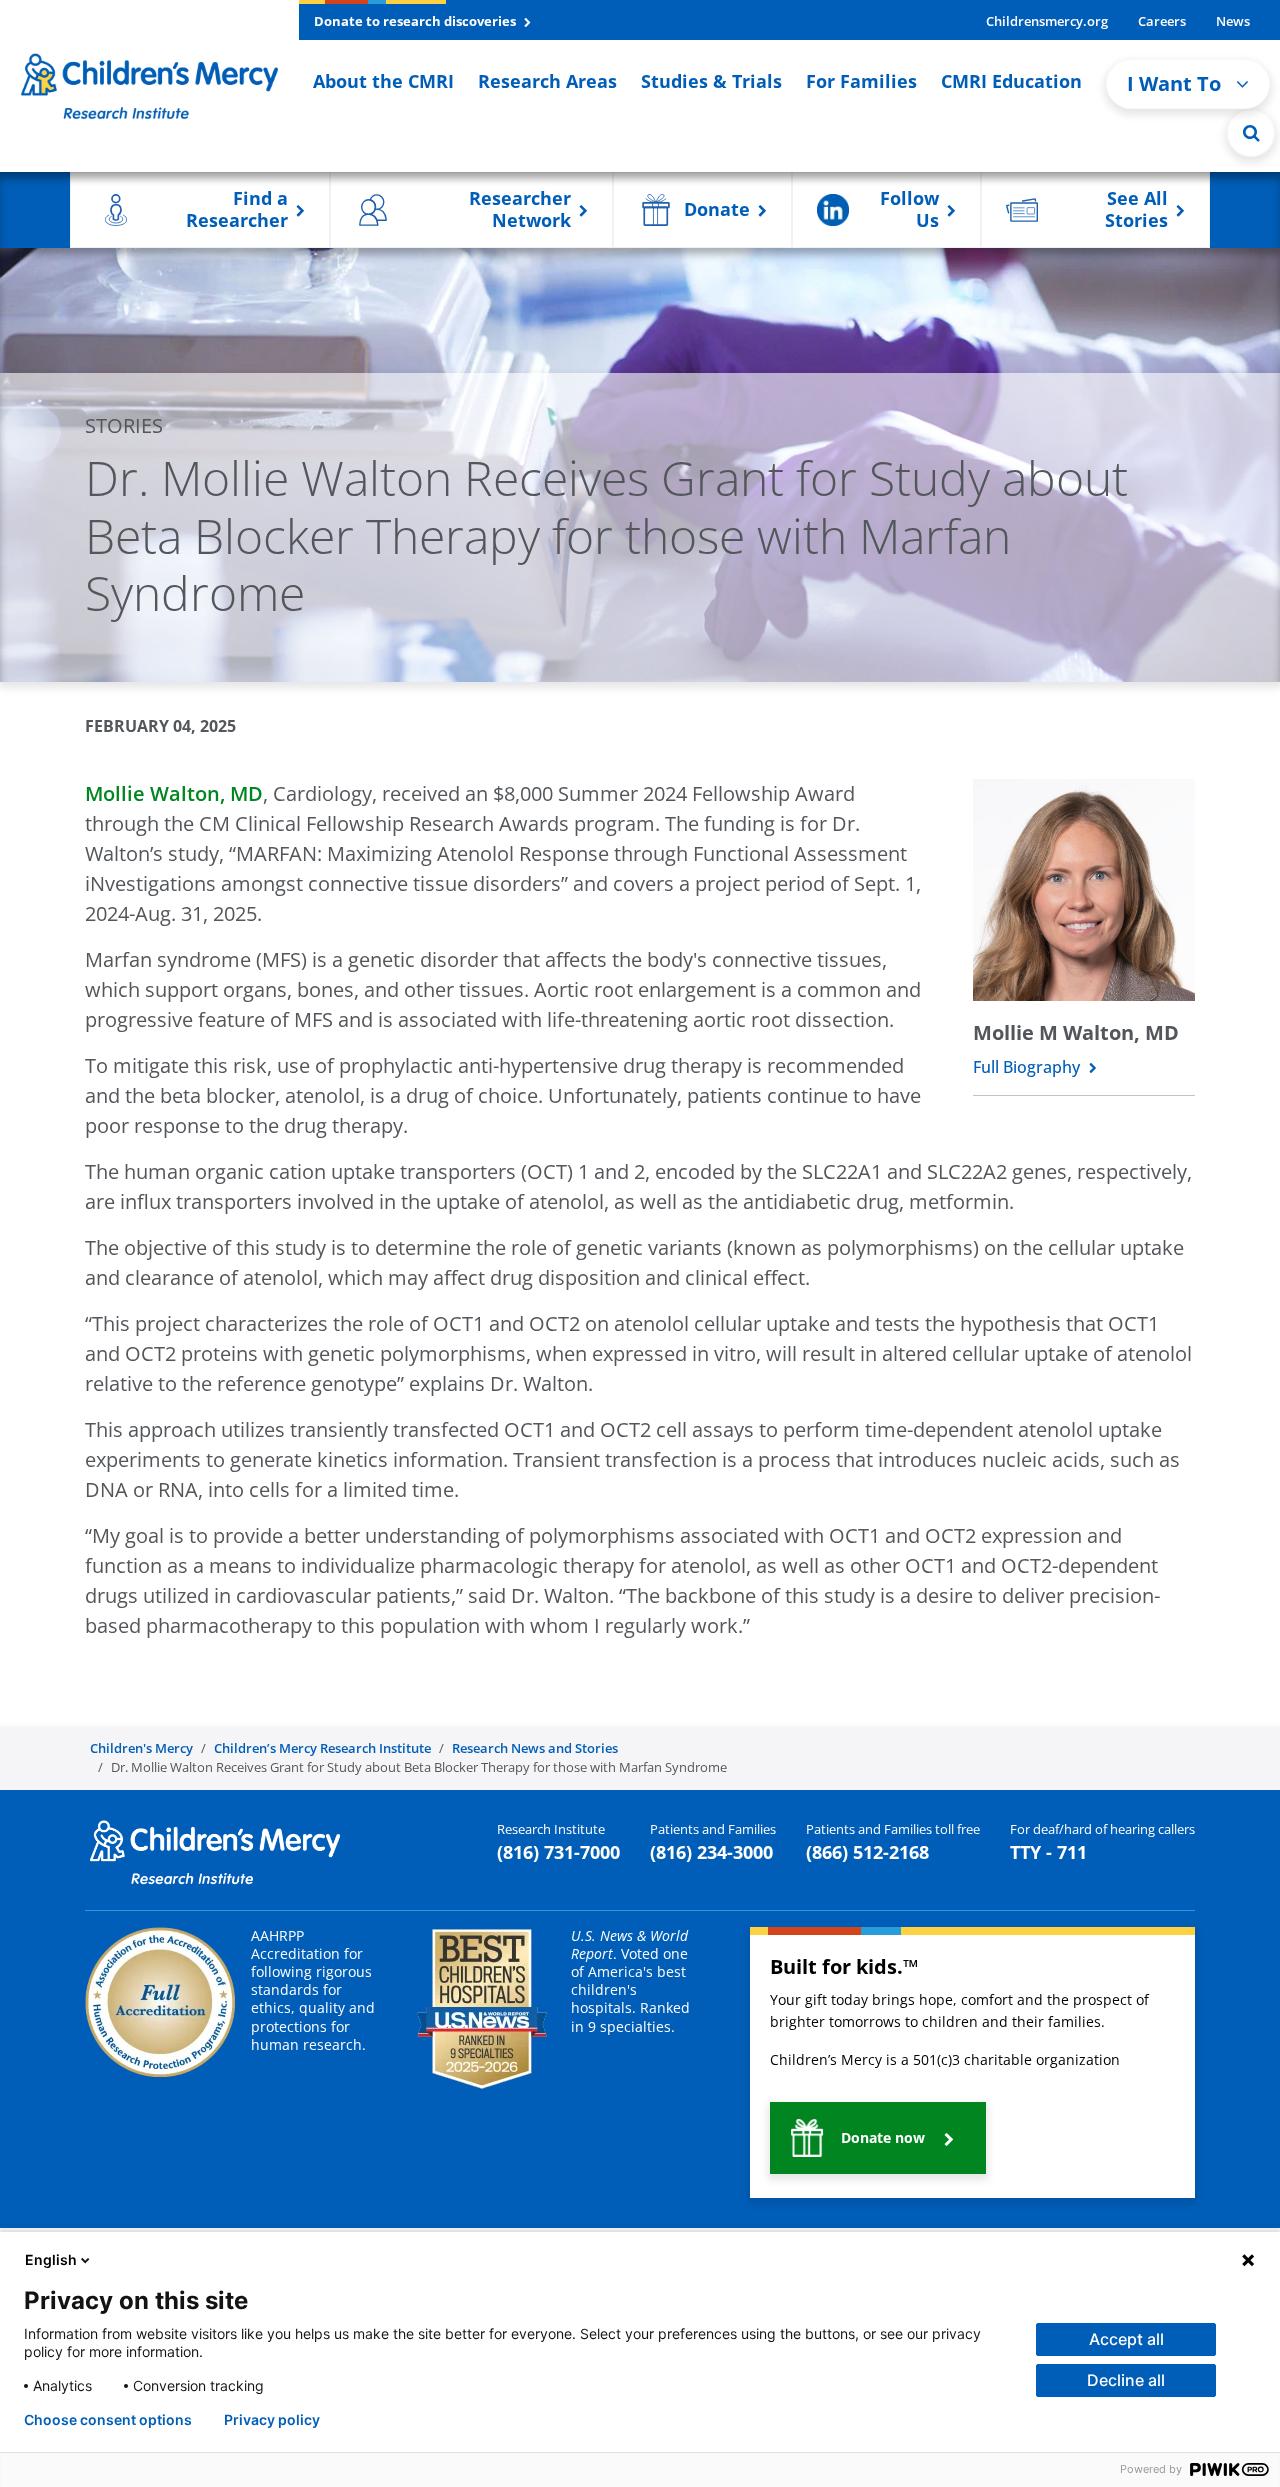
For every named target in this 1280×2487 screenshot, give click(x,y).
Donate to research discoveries (416, 21)
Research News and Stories (535, 1748)
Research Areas (547, 81)
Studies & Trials (711, 81)
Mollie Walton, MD (174, 793)
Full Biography (1028, 1067)
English (51, 2259)
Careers (1162, 21)
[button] (1251, 133)
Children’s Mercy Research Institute (322, 1748)
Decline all (1126, 2380)
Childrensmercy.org (1047, 21)
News (1233, 21)
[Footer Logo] (215, 1850)
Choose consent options (108, 2420)
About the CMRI (383, 81)
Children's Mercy (141, 1748)
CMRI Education (1011, 81)
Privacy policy (272, 2420)
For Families (861, 81)
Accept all (1126, 2339)
